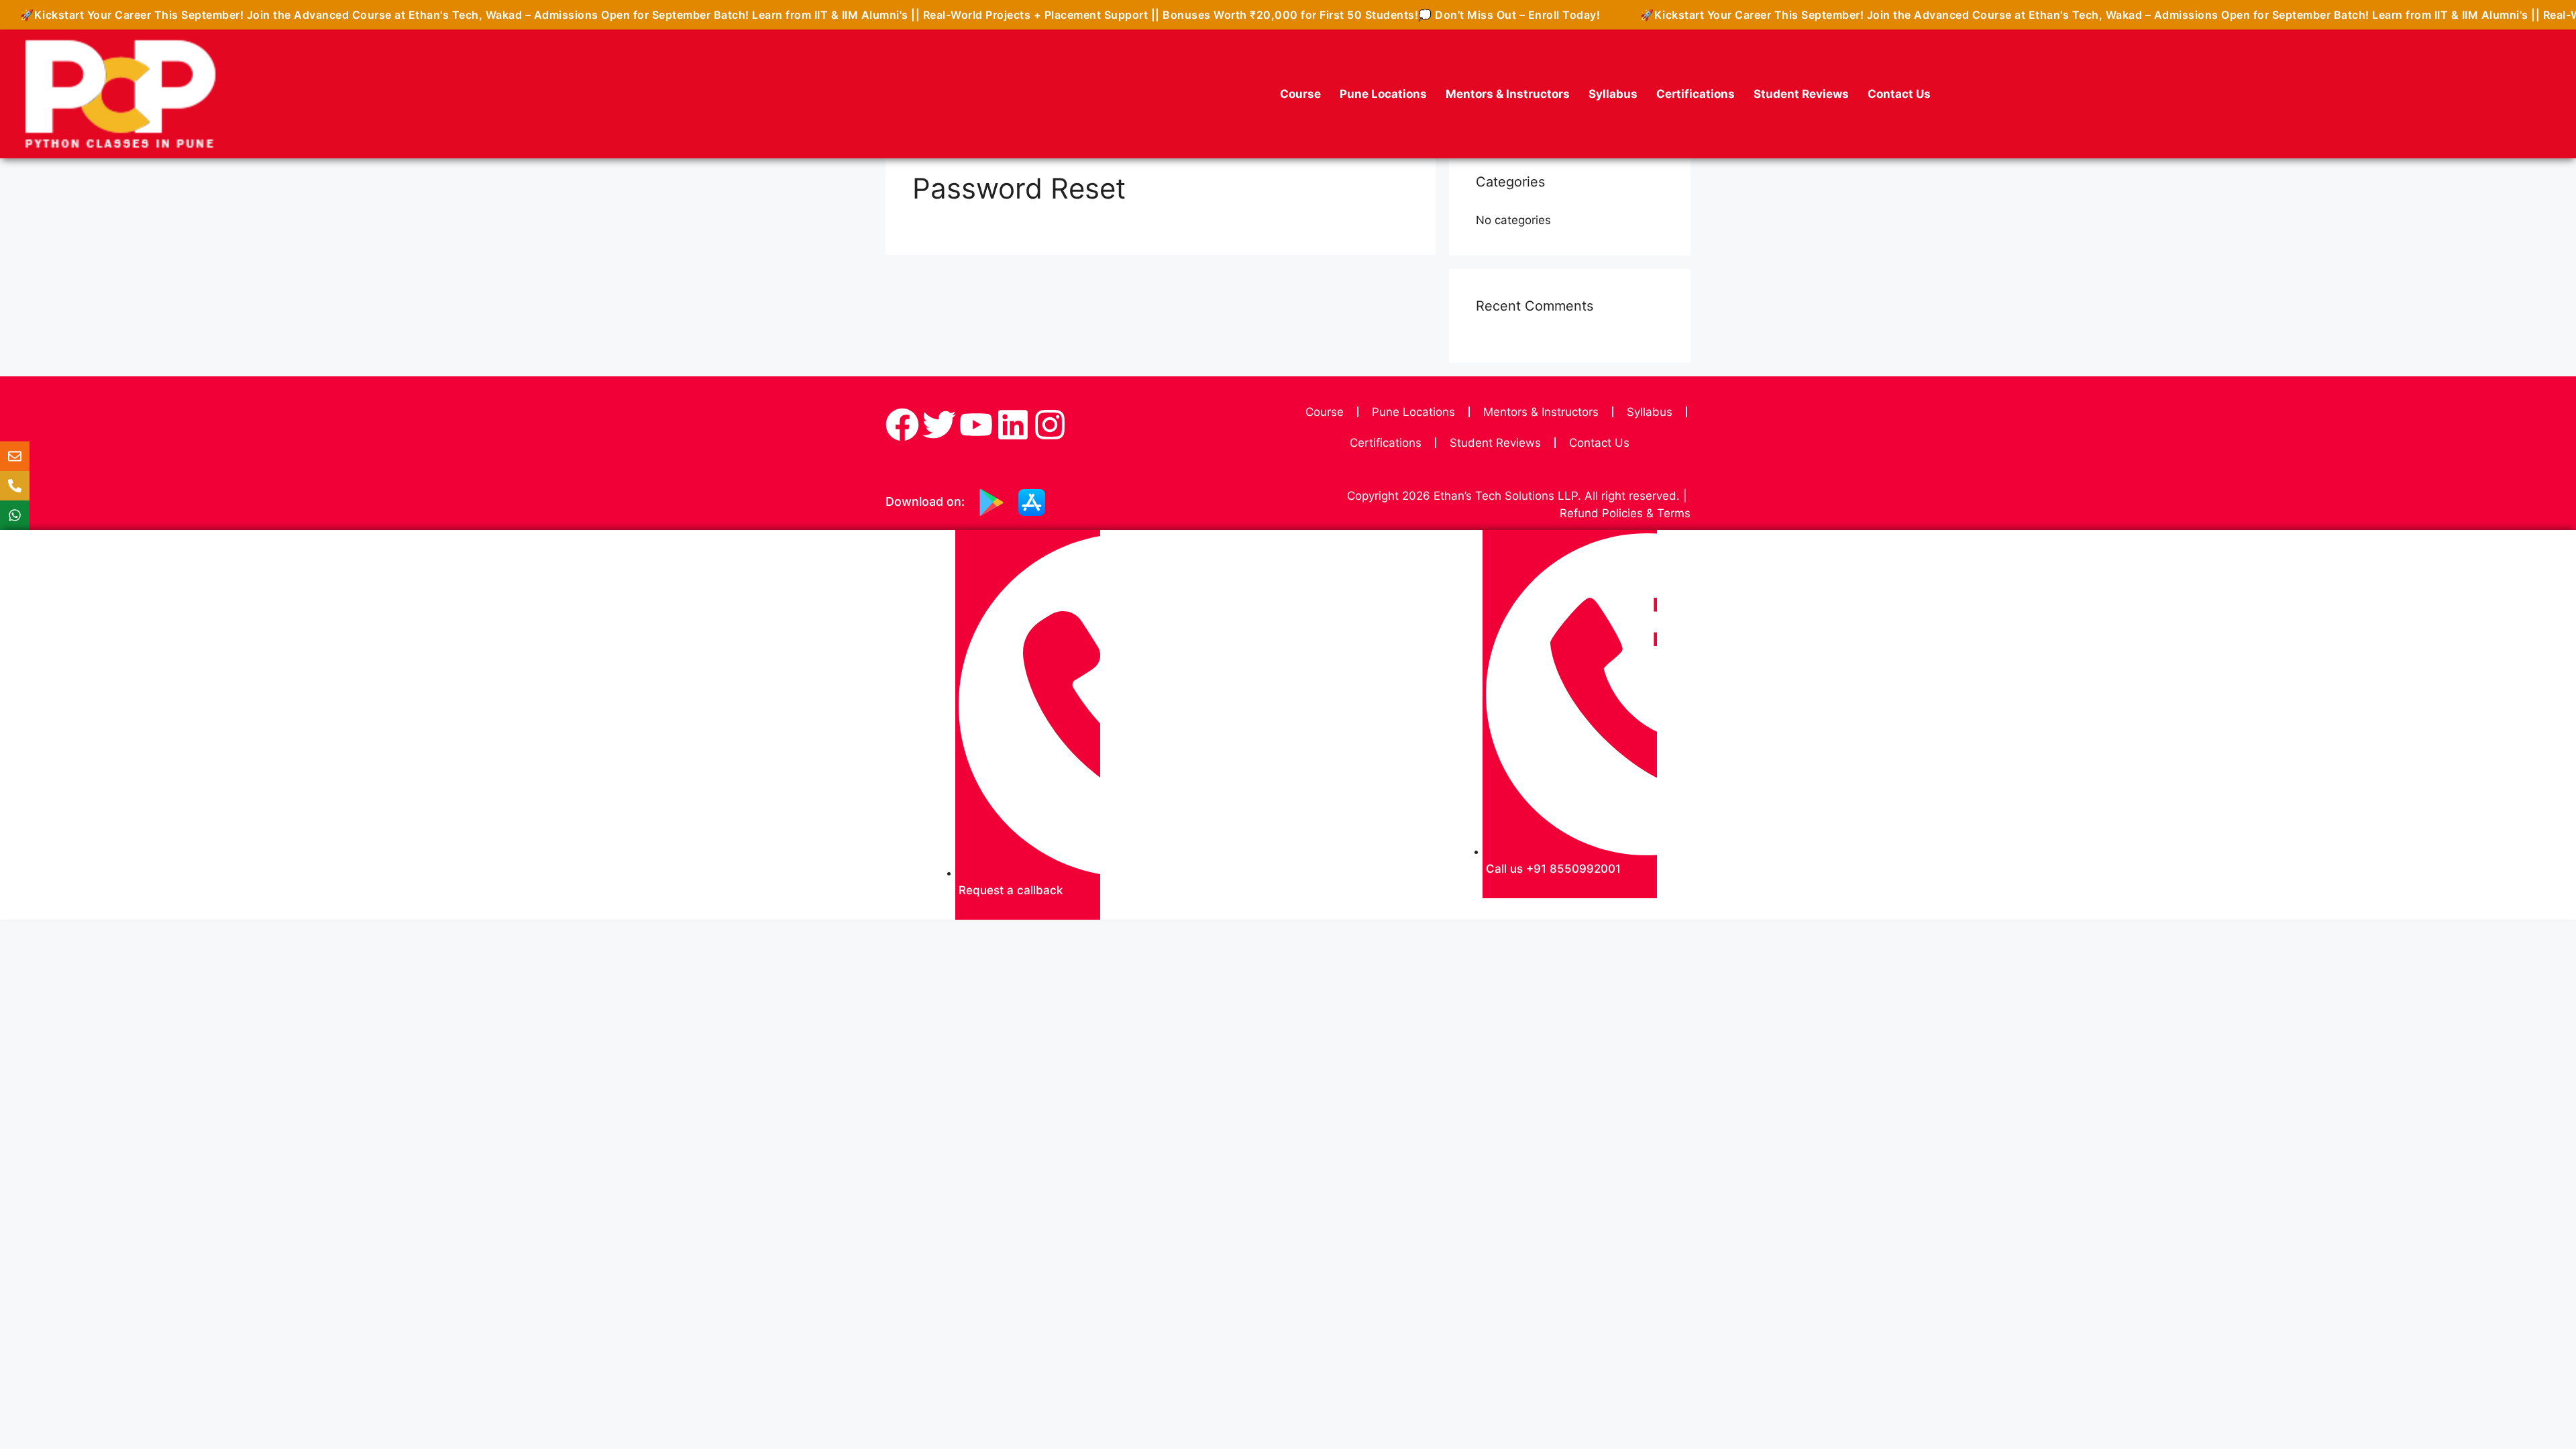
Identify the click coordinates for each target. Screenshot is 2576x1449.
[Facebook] (902, 425)
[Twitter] (939, 425)
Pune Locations (1383, 94)
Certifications (1696, 94)
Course (1300, 94)
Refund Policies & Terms (1625, 513)
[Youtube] (976, 425)
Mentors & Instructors (1508, 94)
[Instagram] (1050, 425)
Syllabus (1613, 94)
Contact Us (1899, 94)
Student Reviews (1801, 94)
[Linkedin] (1013, 425)
